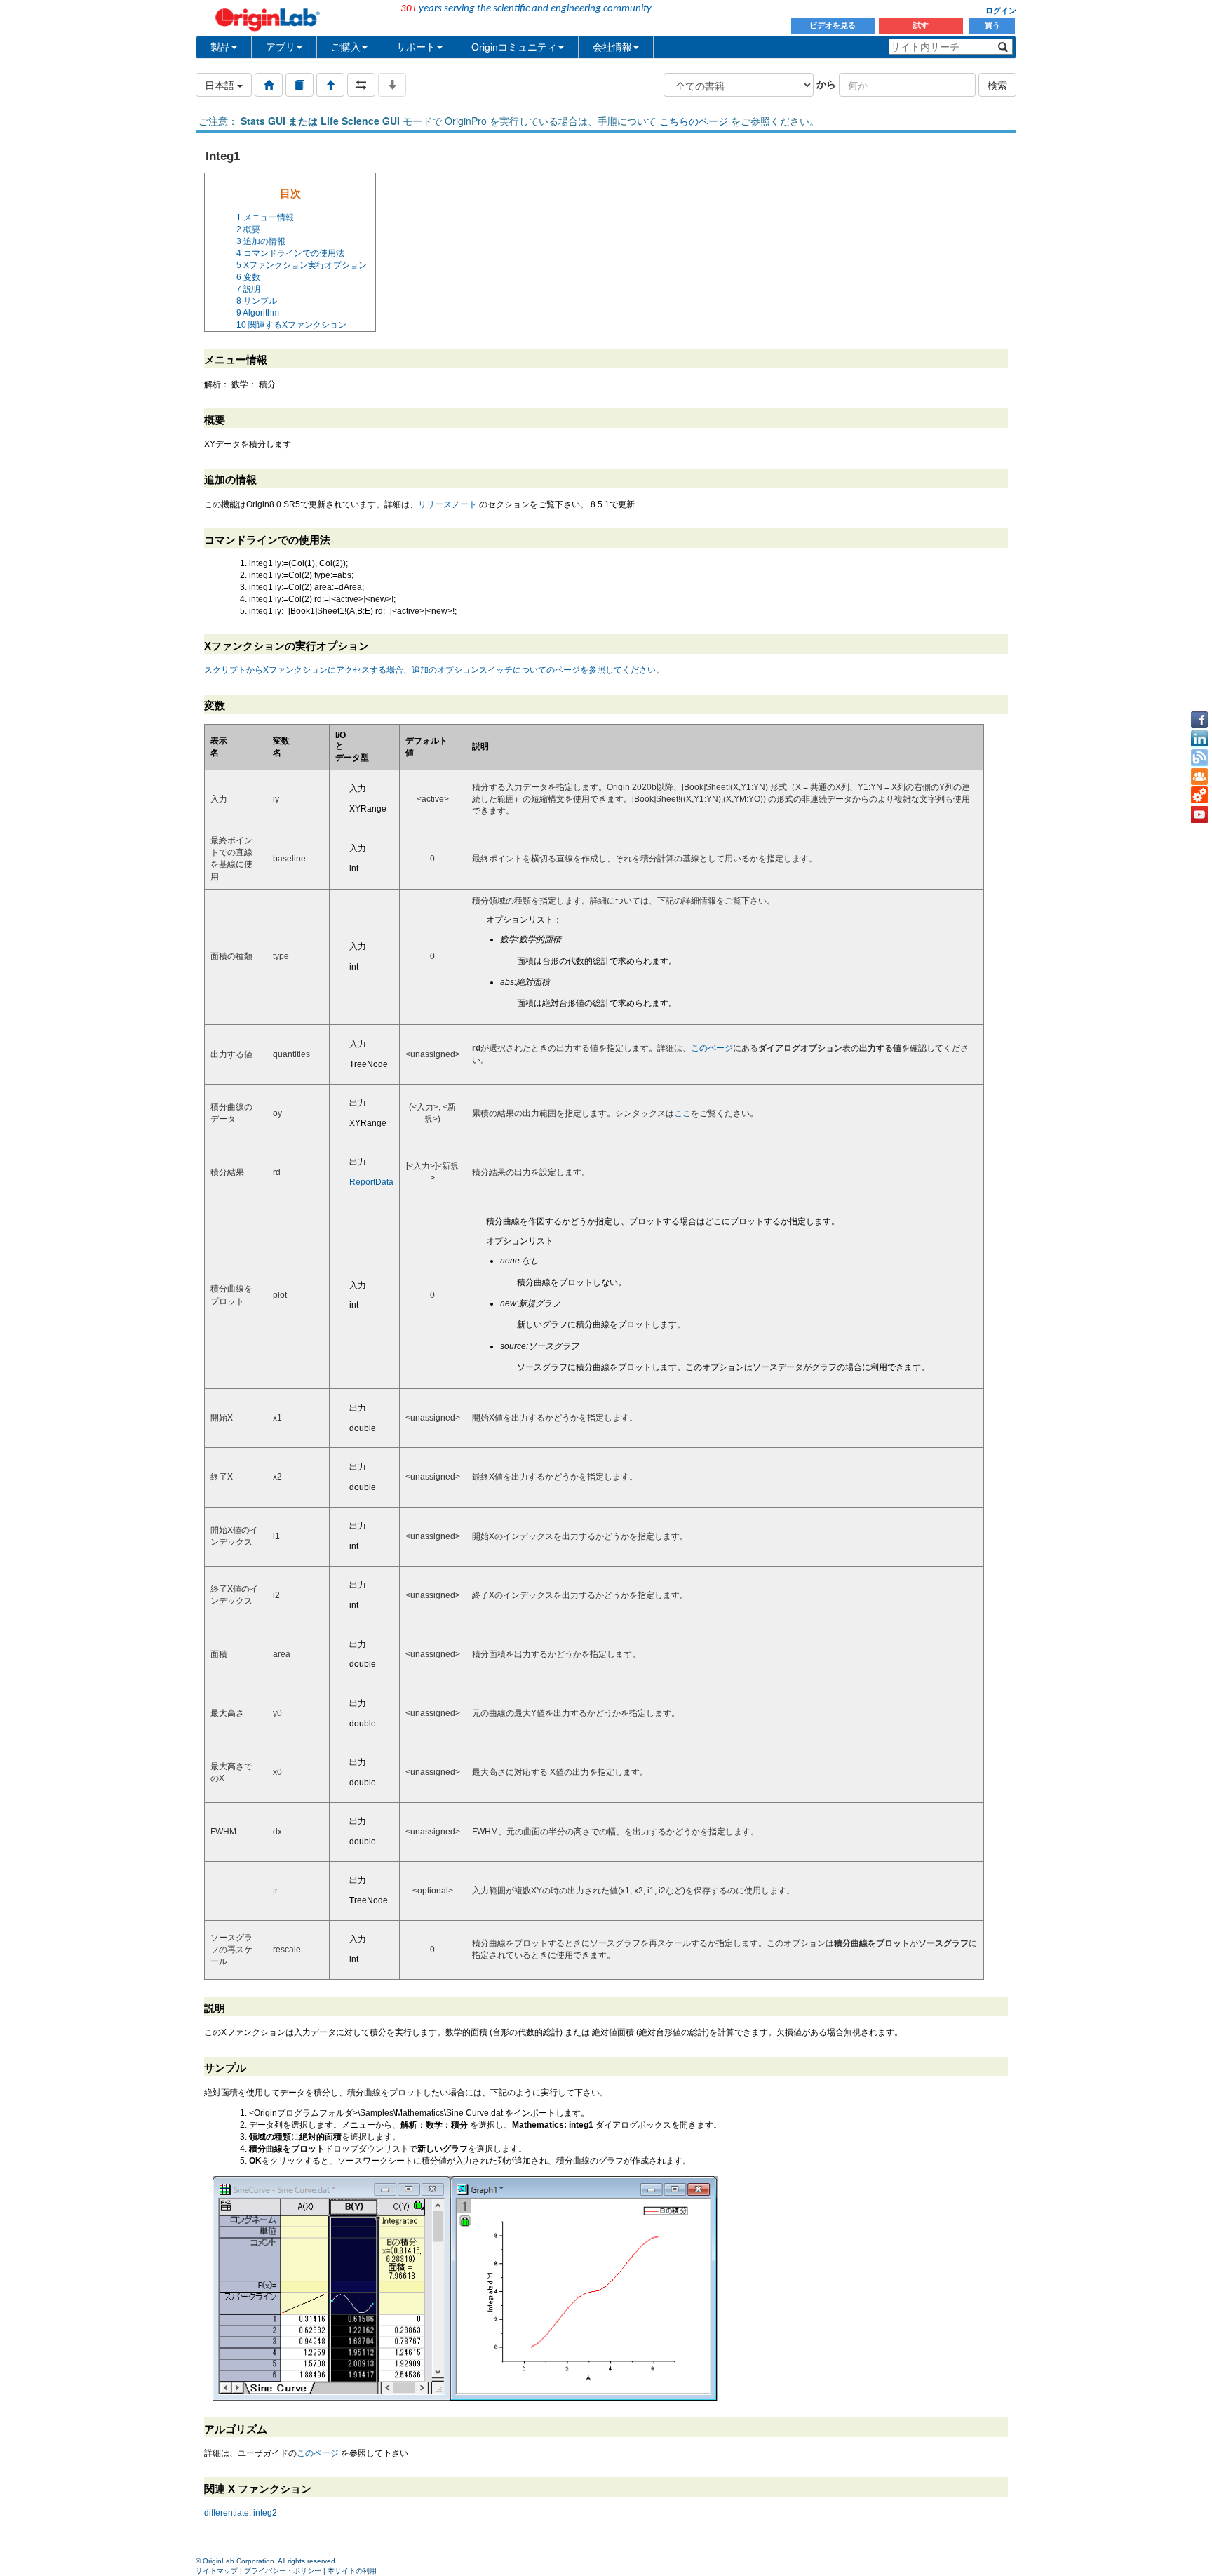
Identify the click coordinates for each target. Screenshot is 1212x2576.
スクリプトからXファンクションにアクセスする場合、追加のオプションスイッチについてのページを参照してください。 (434, 670)
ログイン (1001, 11)
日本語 (221, 85)
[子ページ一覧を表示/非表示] (392, 85)
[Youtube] (1199, 814)
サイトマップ (217, 2571)
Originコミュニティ (514, 47)
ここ (682, 1113)
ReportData (371, 1182)
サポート (416, 47)
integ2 (265, 2513)
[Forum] (1199, 777)
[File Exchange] (1199, 796)
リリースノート (447, 504)
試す (921, 25)
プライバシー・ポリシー (283, 2571)
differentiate (227, 2513)
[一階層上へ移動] (330, 85)
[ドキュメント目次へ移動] (269, 85)
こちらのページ (694, 121)
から (826, 83)
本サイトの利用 (352, 2571)
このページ (712, 1048)
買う (992, 25)
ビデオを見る (834, 25)
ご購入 (346, 47)
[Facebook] (1199, 720)
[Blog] (1199, 758)
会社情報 (612, 47)
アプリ (281, 47)
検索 (997, 85)
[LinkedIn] (1199, 739)
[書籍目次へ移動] (299, 85)
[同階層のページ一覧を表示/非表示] (361, 85)
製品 (220, 47)
